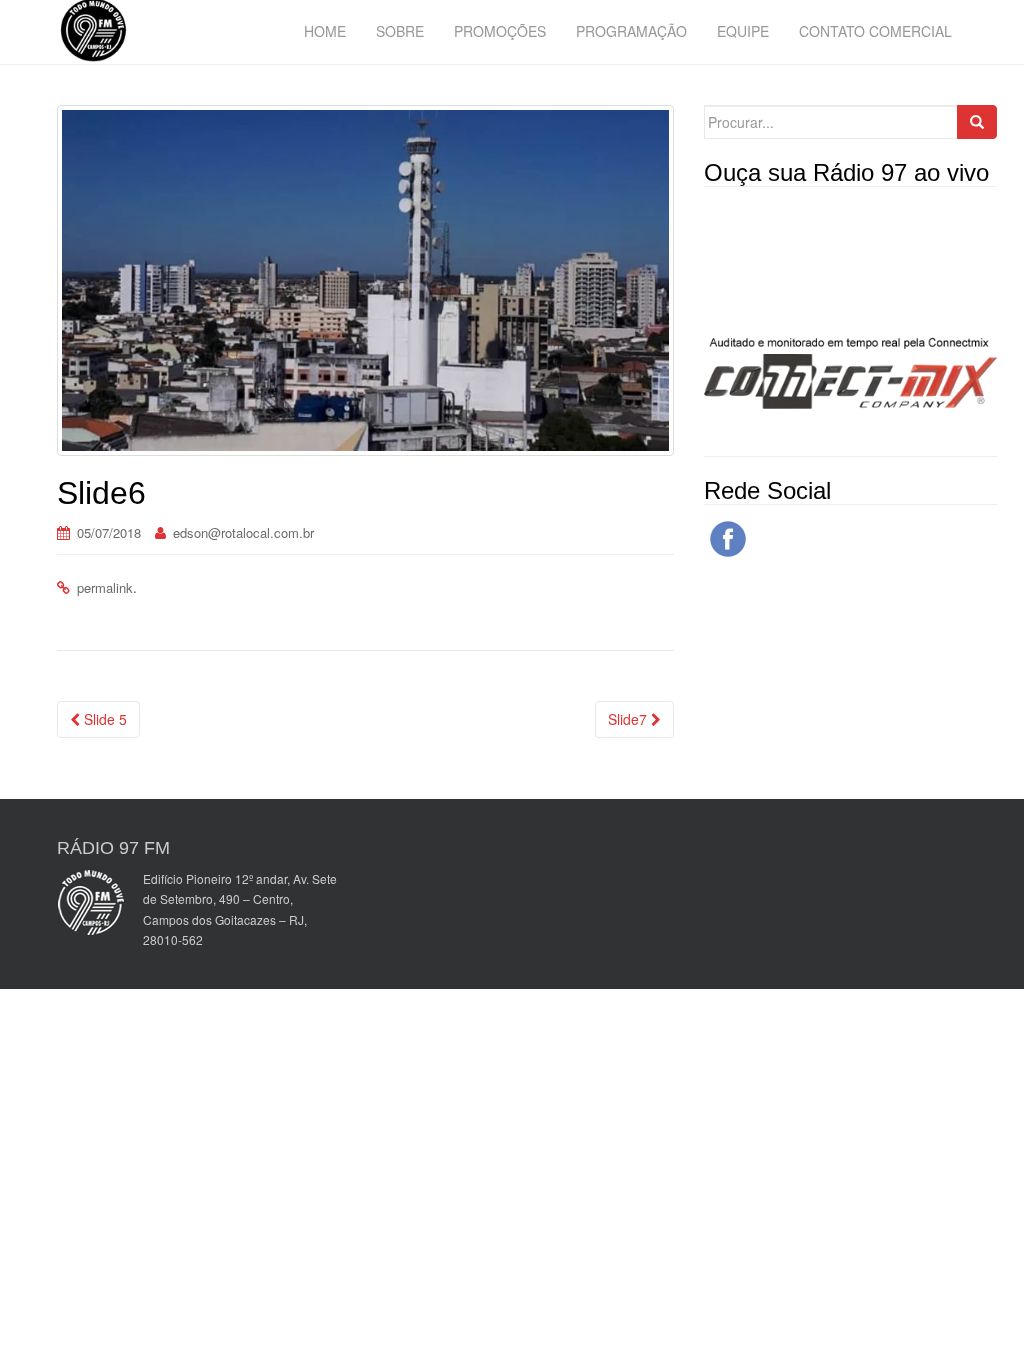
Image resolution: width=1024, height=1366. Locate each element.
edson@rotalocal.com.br (243, 532)
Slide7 (629, 719)
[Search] (977, 122)
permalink (105, 587)
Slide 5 (103, 719)
